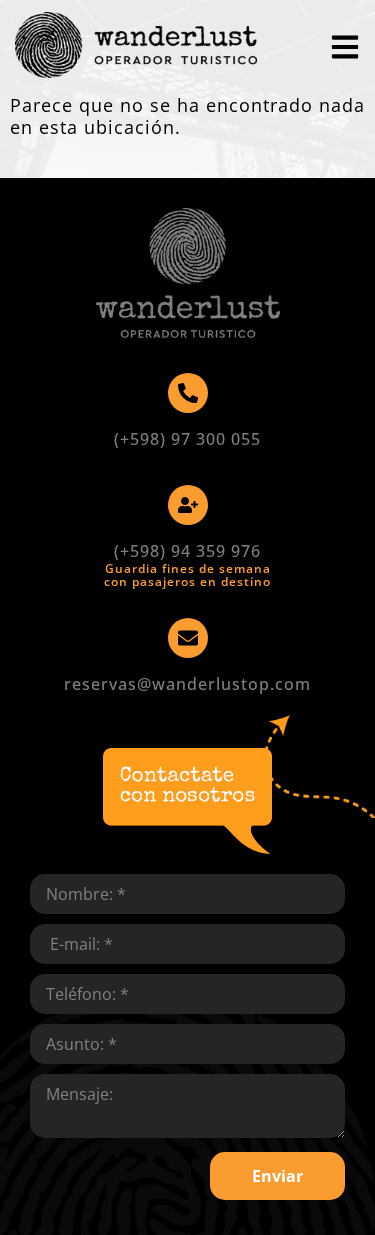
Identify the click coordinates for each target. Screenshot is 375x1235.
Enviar (277, 1176)
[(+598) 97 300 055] (188, 393)
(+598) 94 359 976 (187, 551)
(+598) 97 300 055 (187, 439)
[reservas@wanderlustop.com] (188, 638)
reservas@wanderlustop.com (187, 684)
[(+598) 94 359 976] (188, 505)
